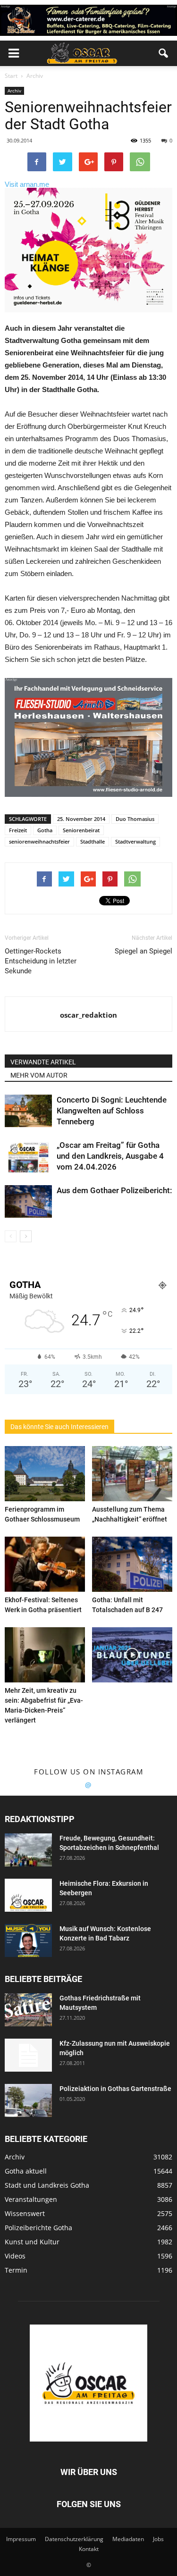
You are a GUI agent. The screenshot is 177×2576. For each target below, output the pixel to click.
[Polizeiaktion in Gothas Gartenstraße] (28, 2100)
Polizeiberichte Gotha (38, 2228)
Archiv (14, 91)
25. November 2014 (81, 819)
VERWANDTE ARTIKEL (43, 1062)
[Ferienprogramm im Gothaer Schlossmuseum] (45, 1474)
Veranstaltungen (31, 2199)
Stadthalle (93, 841)
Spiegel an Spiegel (143, 951)
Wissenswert (25, 2213)
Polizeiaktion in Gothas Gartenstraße (115, 2089)
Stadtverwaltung (135, 841)
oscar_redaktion (88, 1015)
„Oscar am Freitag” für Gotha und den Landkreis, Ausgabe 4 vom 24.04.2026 (110, 1156)
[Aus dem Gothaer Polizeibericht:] (28, 1201)
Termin (16, 2270)
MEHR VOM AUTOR (39, 1075)
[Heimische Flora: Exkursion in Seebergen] (28, 1895)
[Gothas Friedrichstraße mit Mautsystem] (28, 2010)
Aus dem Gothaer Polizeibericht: (114, 1190)
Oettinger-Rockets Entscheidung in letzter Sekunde (41, 961)
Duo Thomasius (135, 819)
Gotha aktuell (26, 2171)
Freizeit (18, 830)
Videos (15, 2256)
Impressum (21, 2539)
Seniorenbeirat (81, 830)
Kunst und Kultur (32, 2242)
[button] (164, 53)
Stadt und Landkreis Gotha (47, 2185)
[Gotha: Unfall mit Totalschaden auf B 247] (132, 1564)
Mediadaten (128, 2539)
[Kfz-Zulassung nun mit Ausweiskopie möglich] (28, 2055)
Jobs (158, 2539)
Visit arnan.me (27, 184)
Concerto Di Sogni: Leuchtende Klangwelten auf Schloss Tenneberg (112, 1111)
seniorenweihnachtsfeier (39, 841)
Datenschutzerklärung (74, 2539)
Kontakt (89, 2549)
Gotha (45, 830)
